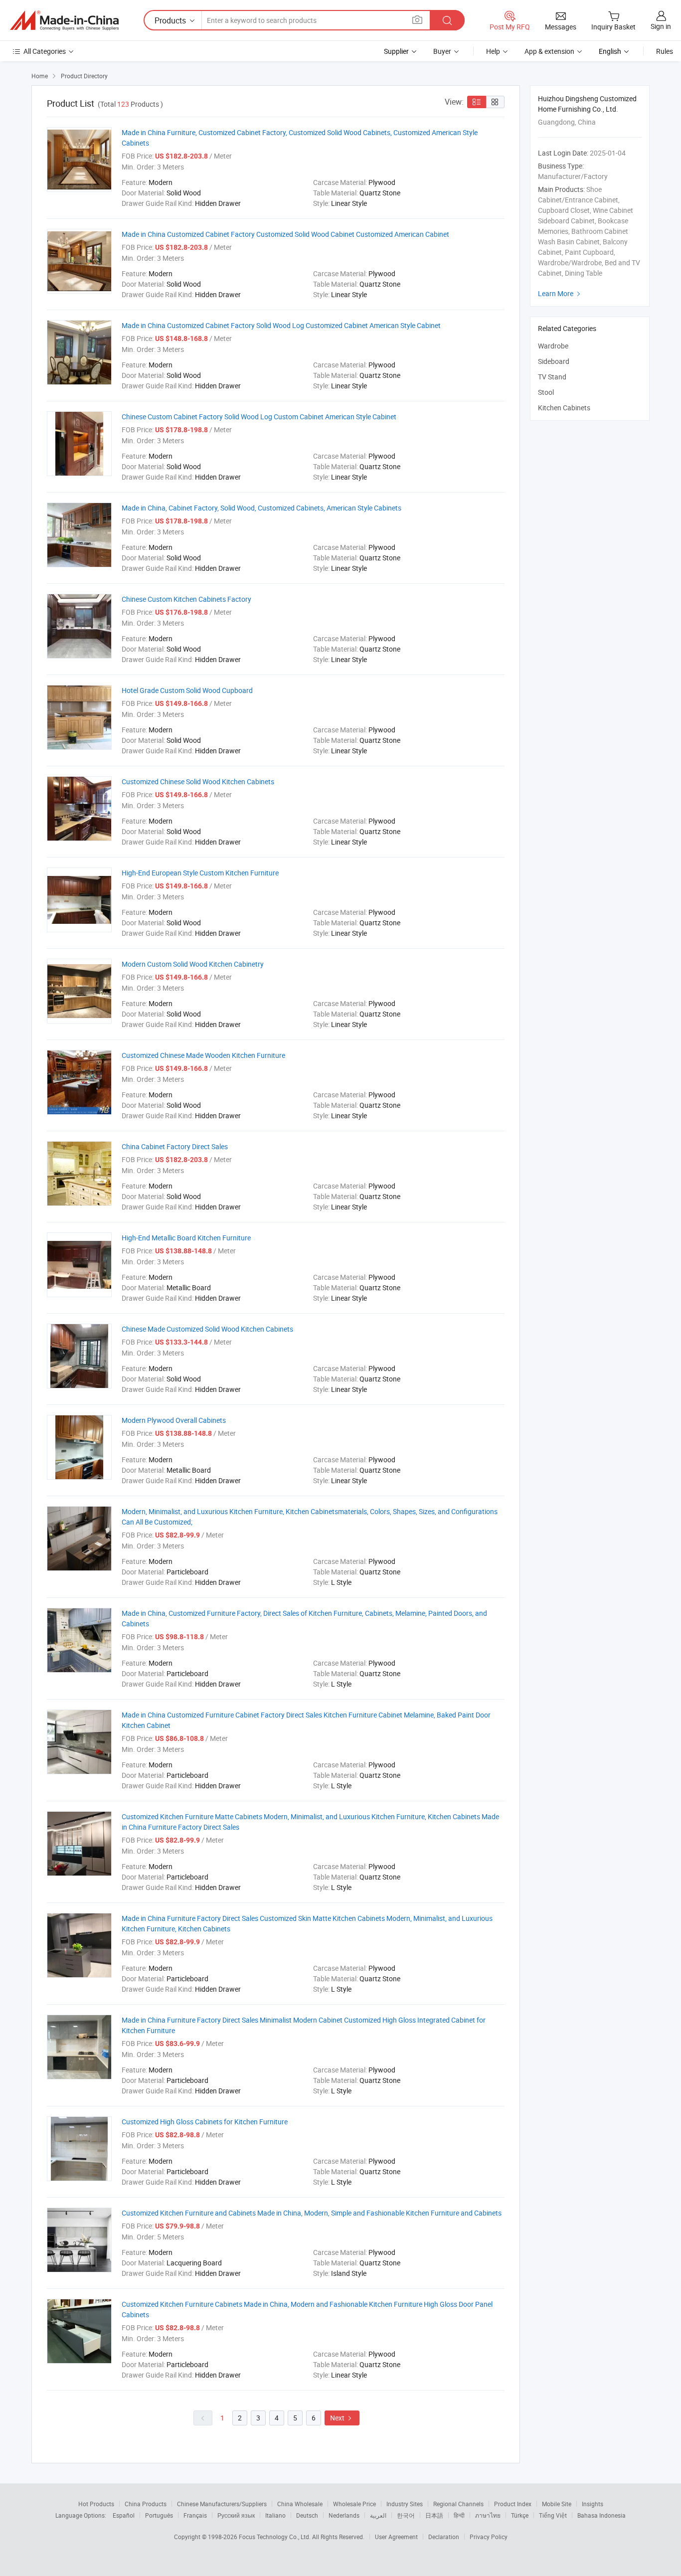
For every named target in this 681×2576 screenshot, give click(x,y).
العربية (378, 2515)
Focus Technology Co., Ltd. (275, 2537)
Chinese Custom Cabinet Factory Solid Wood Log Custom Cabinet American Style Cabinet (259, 417)
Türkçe (520, 2515)
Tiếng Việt (553, 2515)
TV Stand (552, 377)
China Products (146, 2504)
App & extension (549, 51)
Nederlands (344, 2515)
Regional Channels (458, 2504)
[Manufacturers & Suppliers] (64, 20)
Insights (593, 2504)
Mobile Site (557, 2504)
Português (159, 2515)
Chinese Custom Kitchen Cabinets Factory (186, 599)
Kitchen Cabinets (564, 408)
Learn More (560, 293)
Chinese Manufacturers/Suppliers (222, 2504)
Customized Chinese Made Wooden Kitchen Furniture (203, 1055)
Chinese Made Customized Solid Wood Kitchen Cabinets (207, 1329)
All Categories (45, 51)
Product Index (513, 2504)
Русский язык (236, 2515)
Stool (546, 392)
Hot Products (96, 2504)
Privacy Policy (489, 2537)
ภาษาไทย (488, 2515)
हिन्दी (459, 2515)
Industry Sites (405, 2504)
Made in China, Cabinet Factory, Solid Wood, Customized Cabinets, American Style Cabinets (261, 508)
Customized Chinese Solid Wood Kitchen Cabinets (198, 781)
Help (493, 51)
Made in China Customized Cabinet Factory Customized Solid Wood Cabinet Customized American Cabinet (285, 234)
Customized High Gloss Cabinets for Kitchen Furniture (205, 2122)
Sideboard (554, 361)
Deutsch (307, 2515)
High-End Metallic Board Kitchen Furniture (186, 1238)
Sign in (661, 26)
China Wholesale (300, 2504)
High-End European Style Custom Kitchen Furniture (200, 873)
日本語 (434, 2515)
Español (124, 2515)
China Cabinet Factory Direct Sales (175, 1146)
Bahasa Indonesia (601, 2515)
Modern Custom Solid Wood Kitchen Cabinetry (193, 964)
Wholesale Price (354, 2504)
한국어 (406, 2515)
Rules (665, 51)
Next (342, 2418)
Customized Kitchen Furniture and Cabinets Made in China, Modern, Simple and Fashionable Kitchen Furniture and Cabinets (312, 2213)
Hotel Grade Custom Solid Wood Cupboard (187, 690)
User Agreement (396, 2537)
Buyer (442, 51)
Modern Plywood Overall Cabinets (174, 1420)
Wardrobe (553, 346)
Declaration (444, 2537)
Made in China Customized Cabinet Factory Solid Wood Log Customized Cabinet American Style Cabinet (281, 325)
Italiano (275, 2515)
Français (195, 2515)
